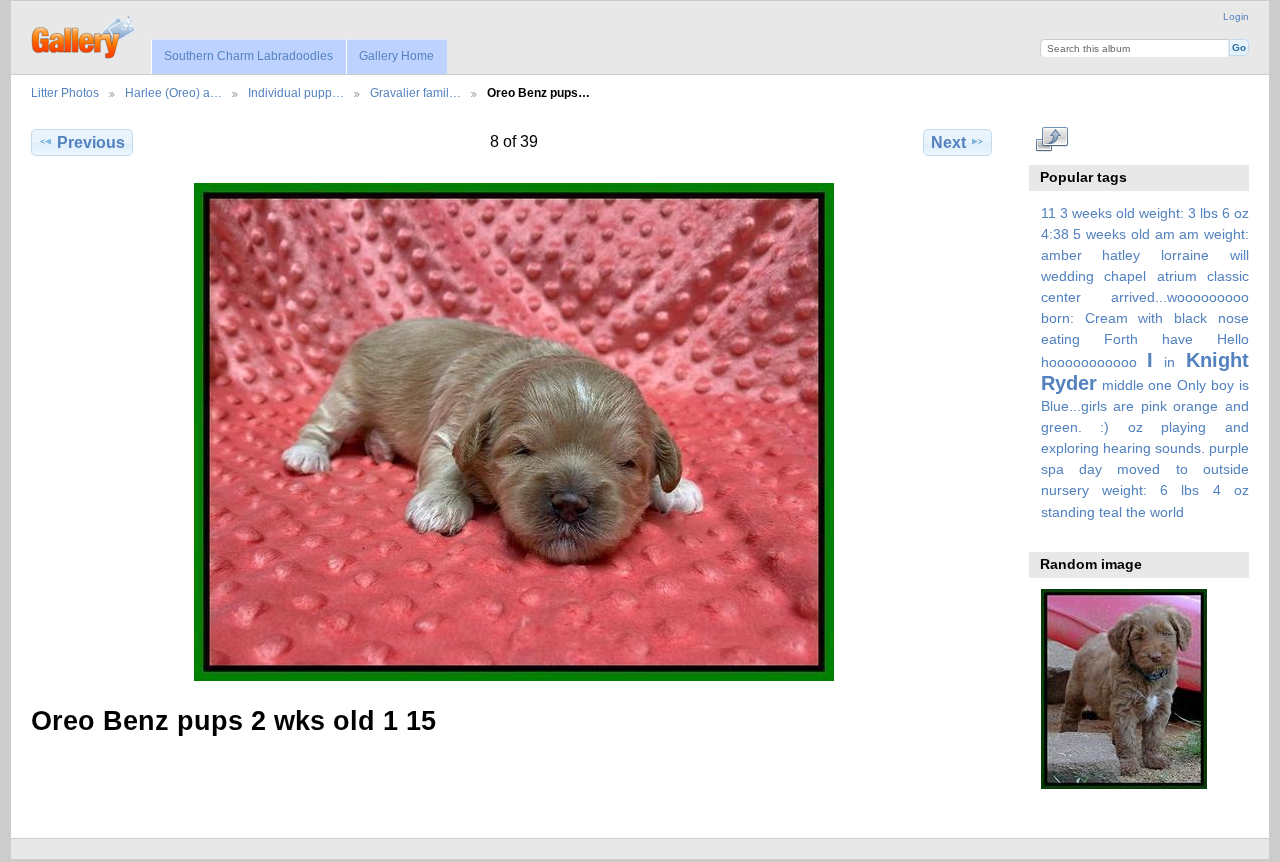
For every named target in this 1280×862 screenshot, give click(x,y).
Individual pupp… (296, 92)
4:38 (1055, 234)
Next (948, 142)
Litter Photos (65, 92)
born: (1057, 318)
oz (1135, 427)
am (1165, 234)
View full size (1051, 140)
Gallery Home (396, 56)
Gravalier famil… (415, 92)
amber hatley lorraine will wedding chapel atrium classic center (1145, 276)
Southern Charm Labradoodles (248, 56)
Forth (1121, 339)
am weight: (1214, 234)
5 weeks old (1111, 234)
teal (1110, 512)
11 (1048, 213)
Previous (91, 142)
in (1169, 362)
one (1160, 385)
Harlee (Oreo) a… (173, 92)
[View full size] (513, 432)
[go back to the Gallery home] (84, 35)
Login (1236, 16)
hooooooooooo (1089, 362)
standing (1068, 512)
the (1136, 512)
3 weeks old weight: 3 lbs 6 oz (1154, 213)
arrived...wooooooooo (1180, 297)
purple (1229, 448)
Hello (1233, 339)
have (1177, 339)
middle (1123, 385)
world (1167, 512)
